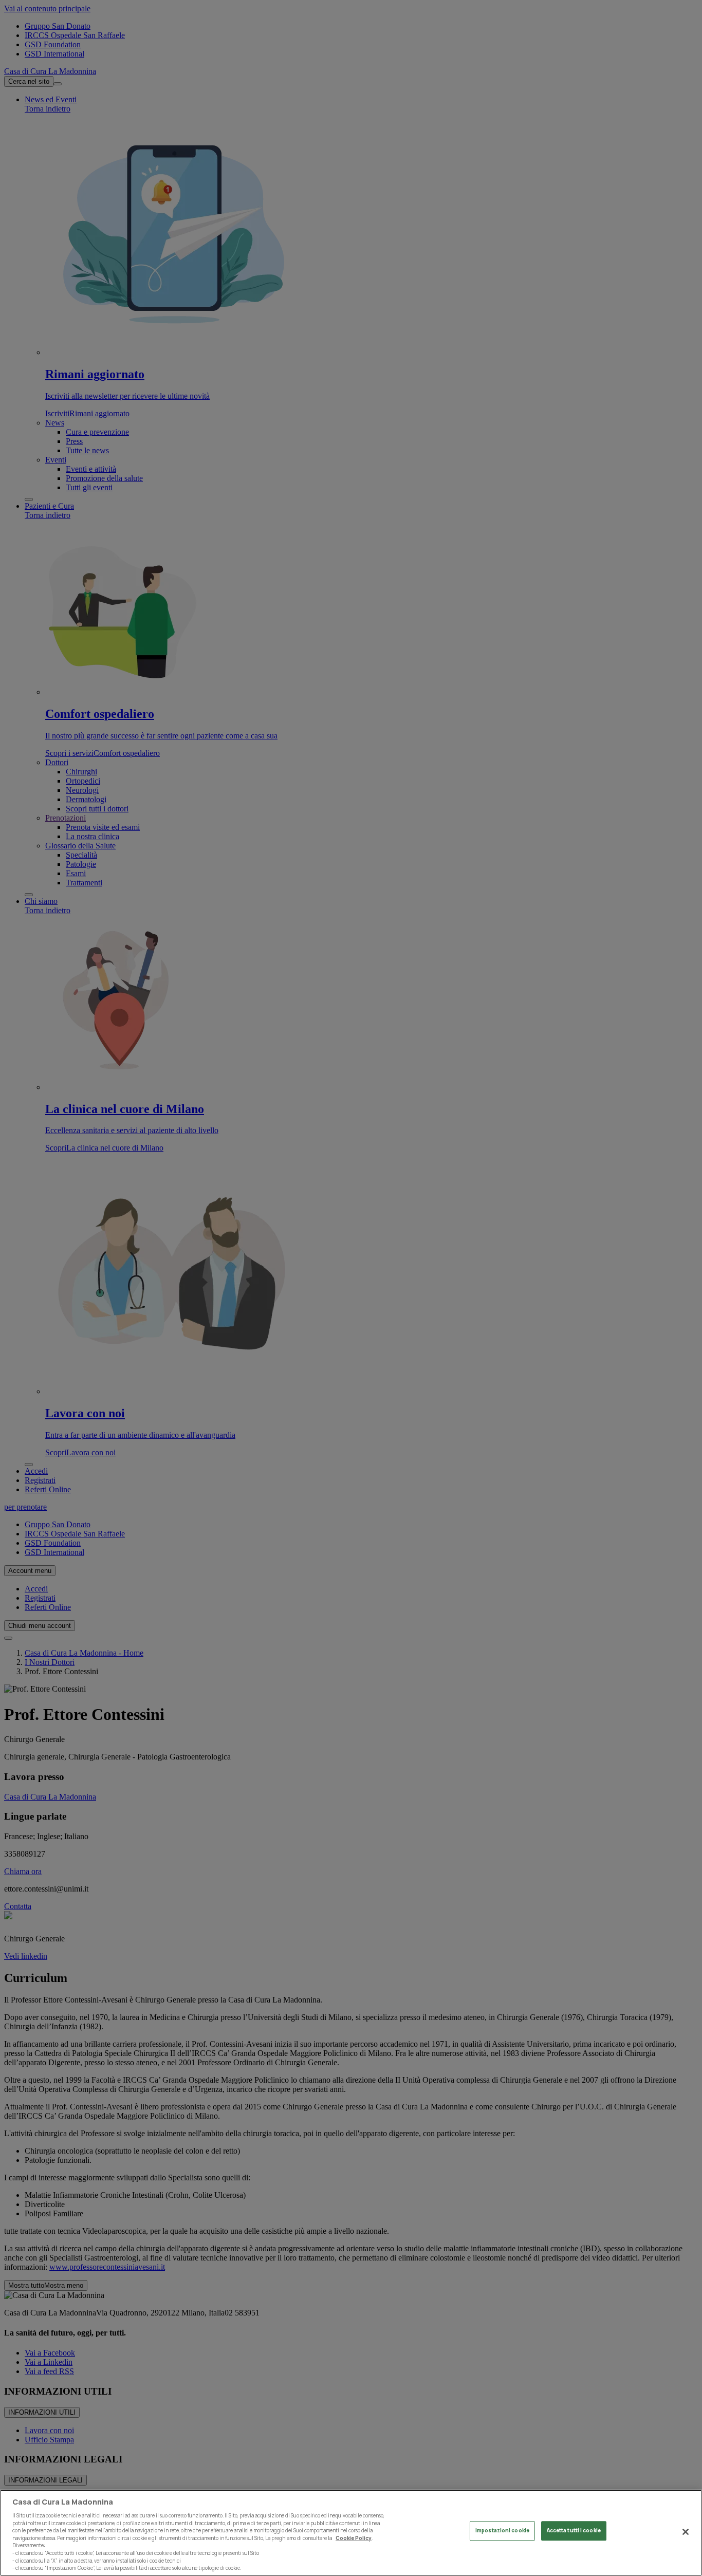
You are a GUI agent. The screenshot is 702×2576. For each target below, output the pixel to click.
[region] (351, 2533)
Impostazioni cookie (502, 2531)
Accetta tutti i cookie (574, 2531)
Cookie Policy (354, 2538)
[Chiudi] (686, 2532)
